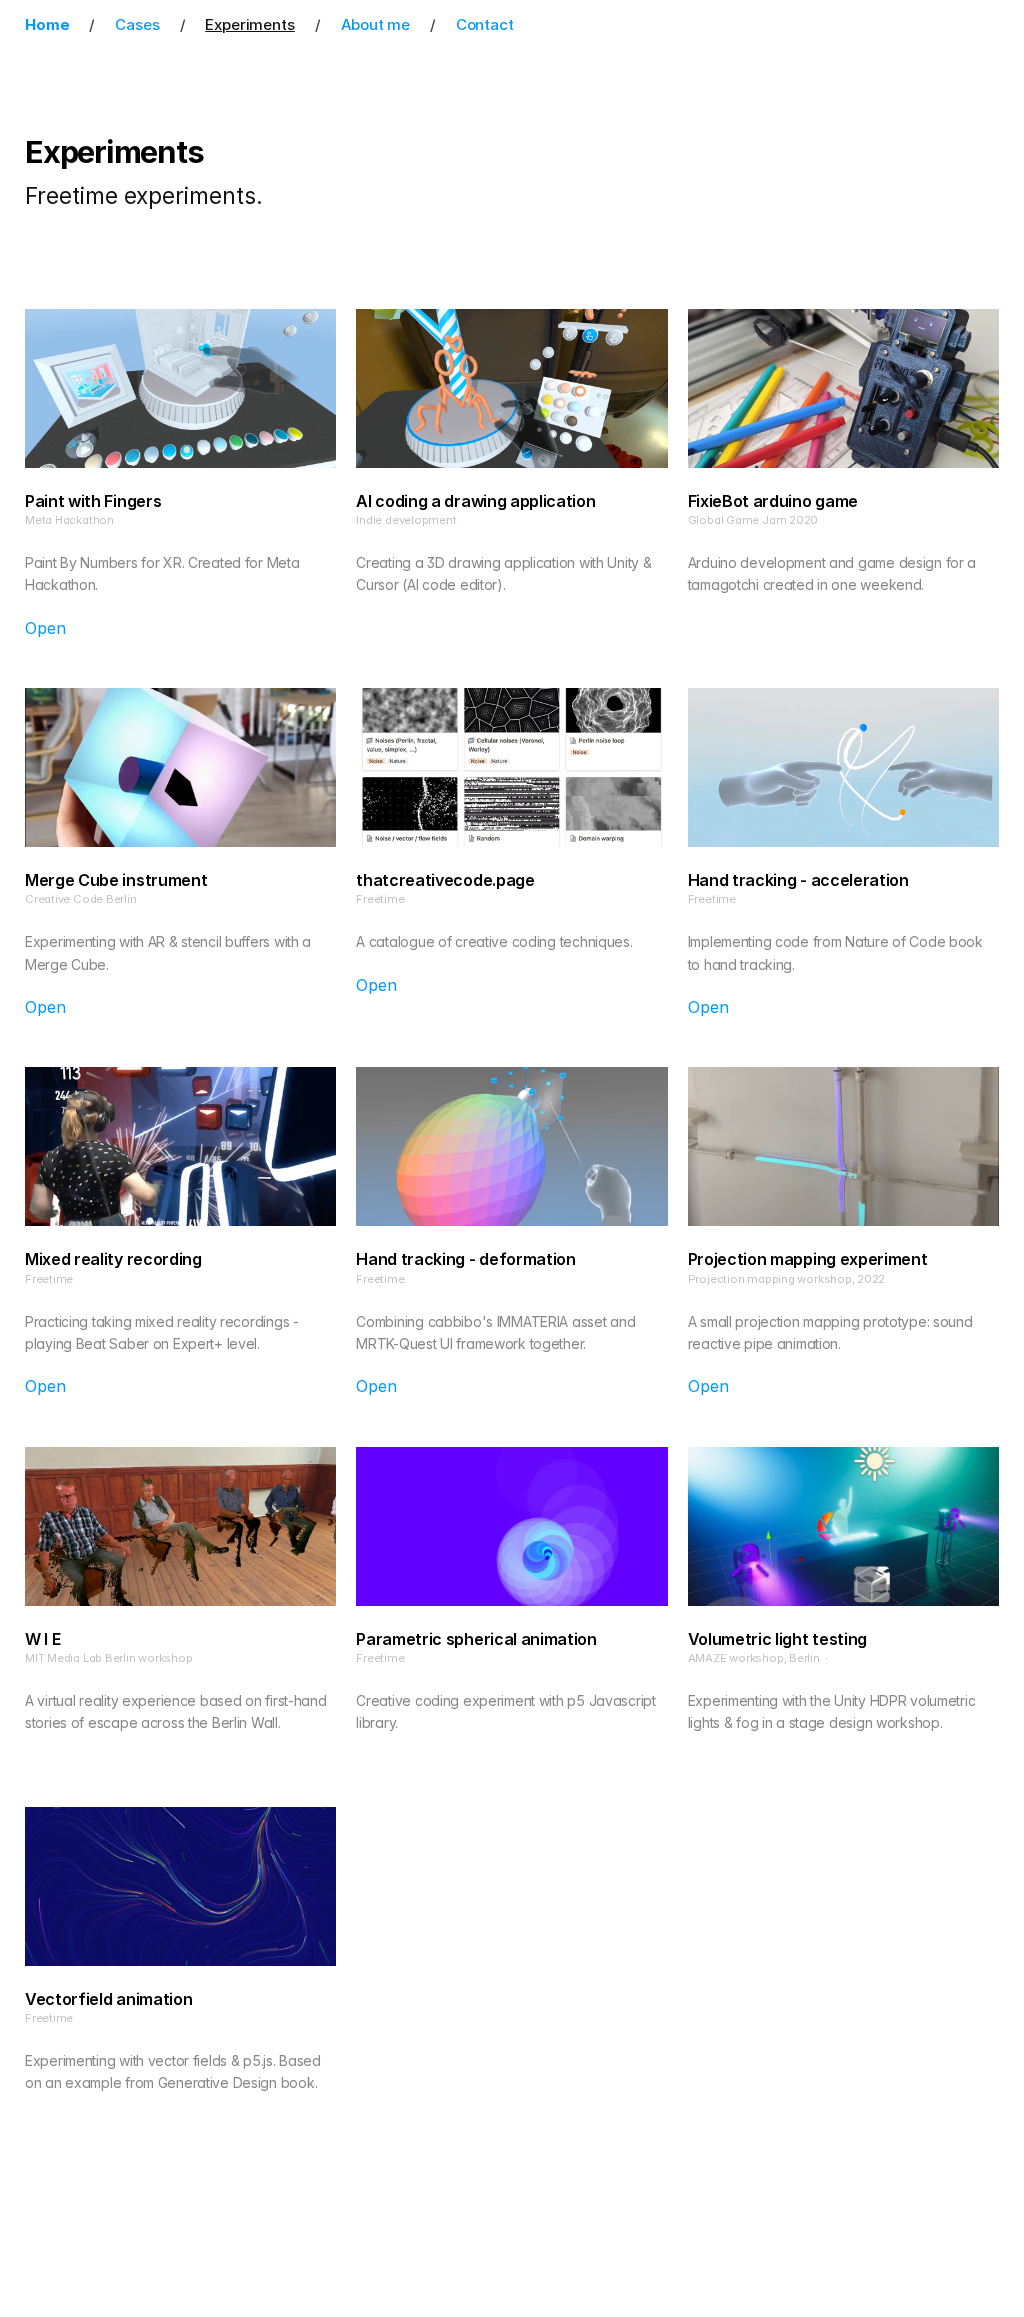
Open (45, 628)
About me (375, 24)
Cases (137, 24)
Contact (485, 24)
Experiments (249, 24)
